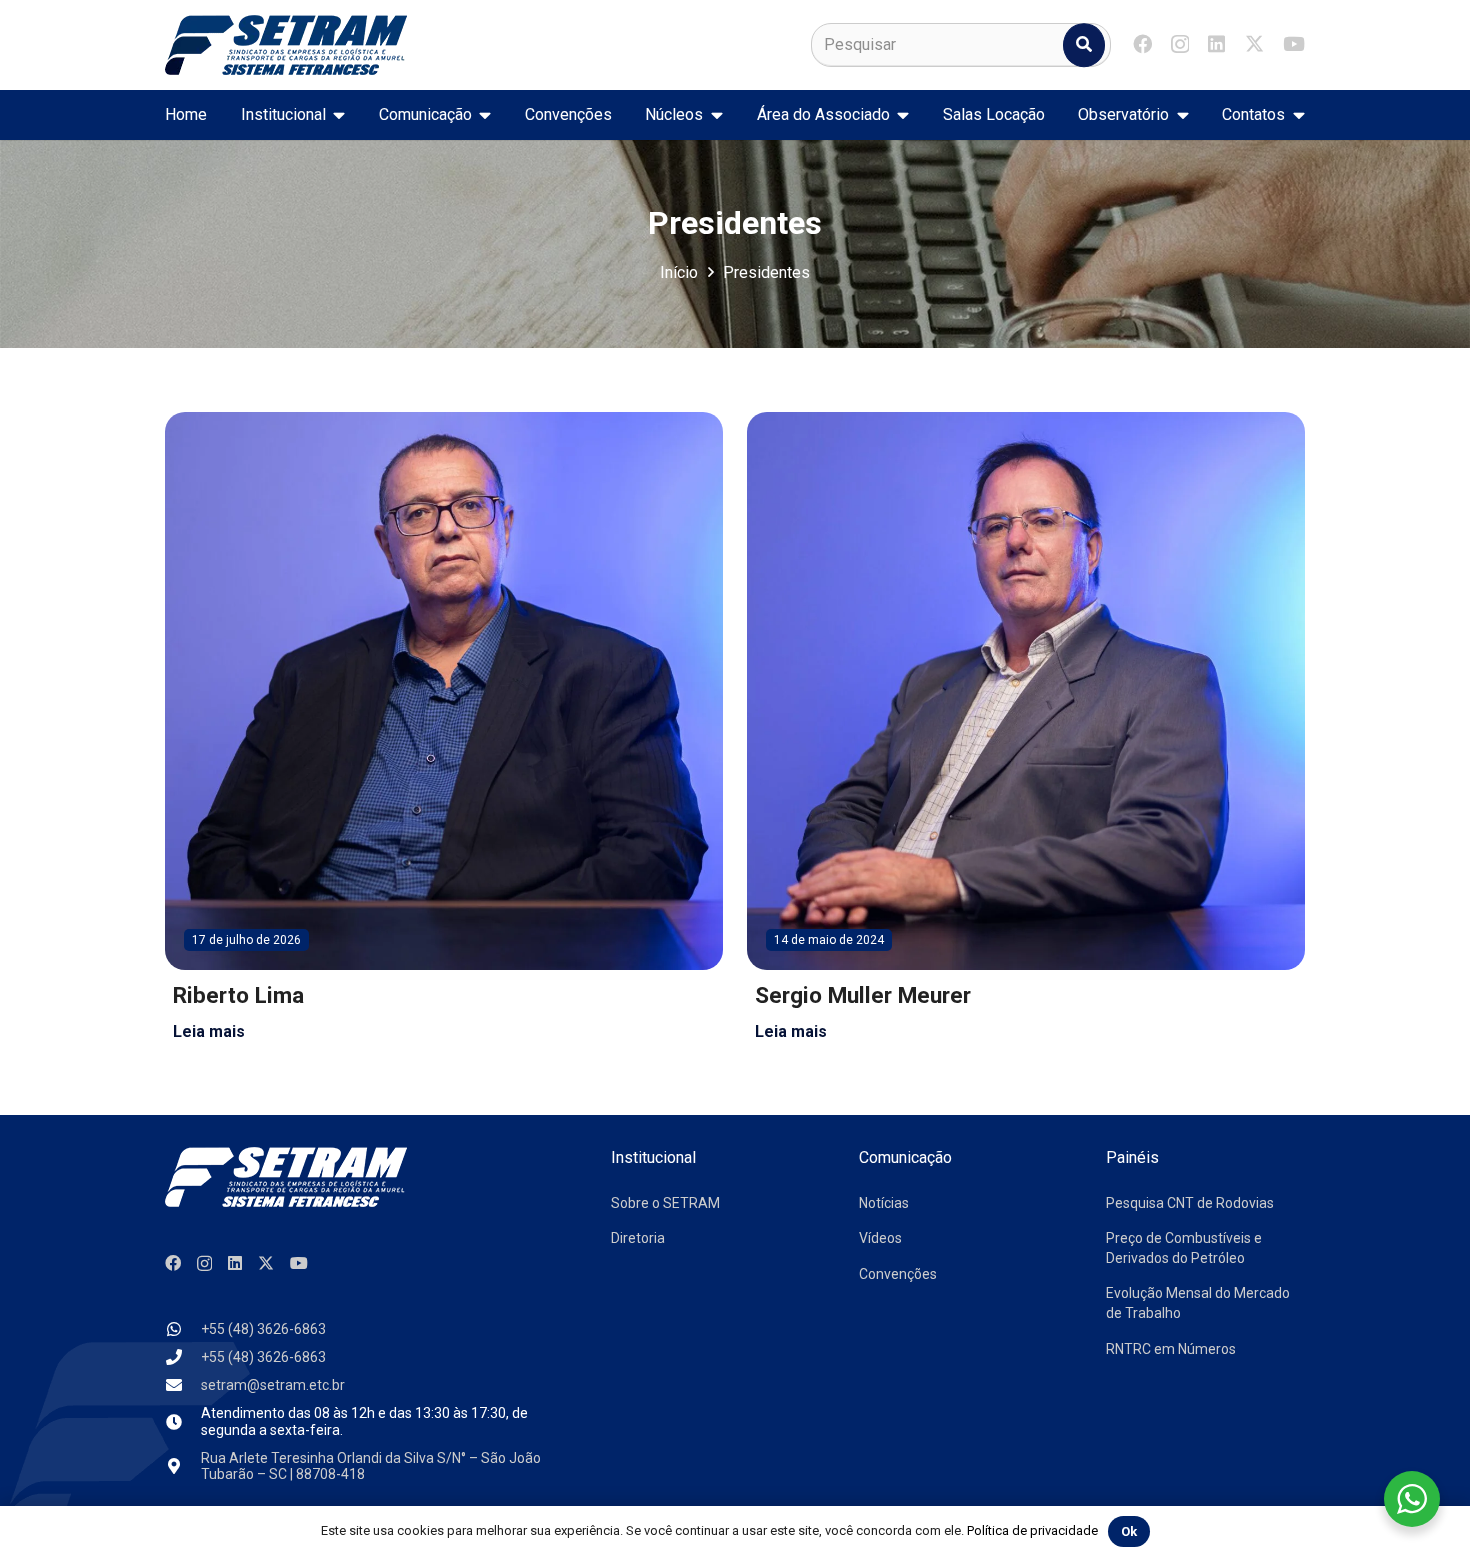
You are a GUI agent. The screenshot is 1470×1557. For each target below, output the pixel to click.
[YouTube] (1294, 43)
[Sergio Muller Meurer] (1026, 731)
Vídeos (880, 1238)
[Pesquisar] (1084, 45)
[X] (1254, 43)
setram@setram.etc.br (273, 1385)
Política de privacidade (1032, 1530)
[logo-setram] (286, 45)
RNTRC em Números (1171, 1349)
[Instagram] (1180, 44)
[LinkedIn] (1216, 43)
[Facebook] (1142, 43)
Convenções (898, 1274)
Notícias (884, 1203)
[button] (336, 115)
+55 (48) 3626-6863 (263, 1329)
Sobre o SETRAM (665, 1203)
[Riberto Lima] (444, 731)
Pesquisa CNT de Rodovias (1190, 1203)
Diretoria (638, 1238)
